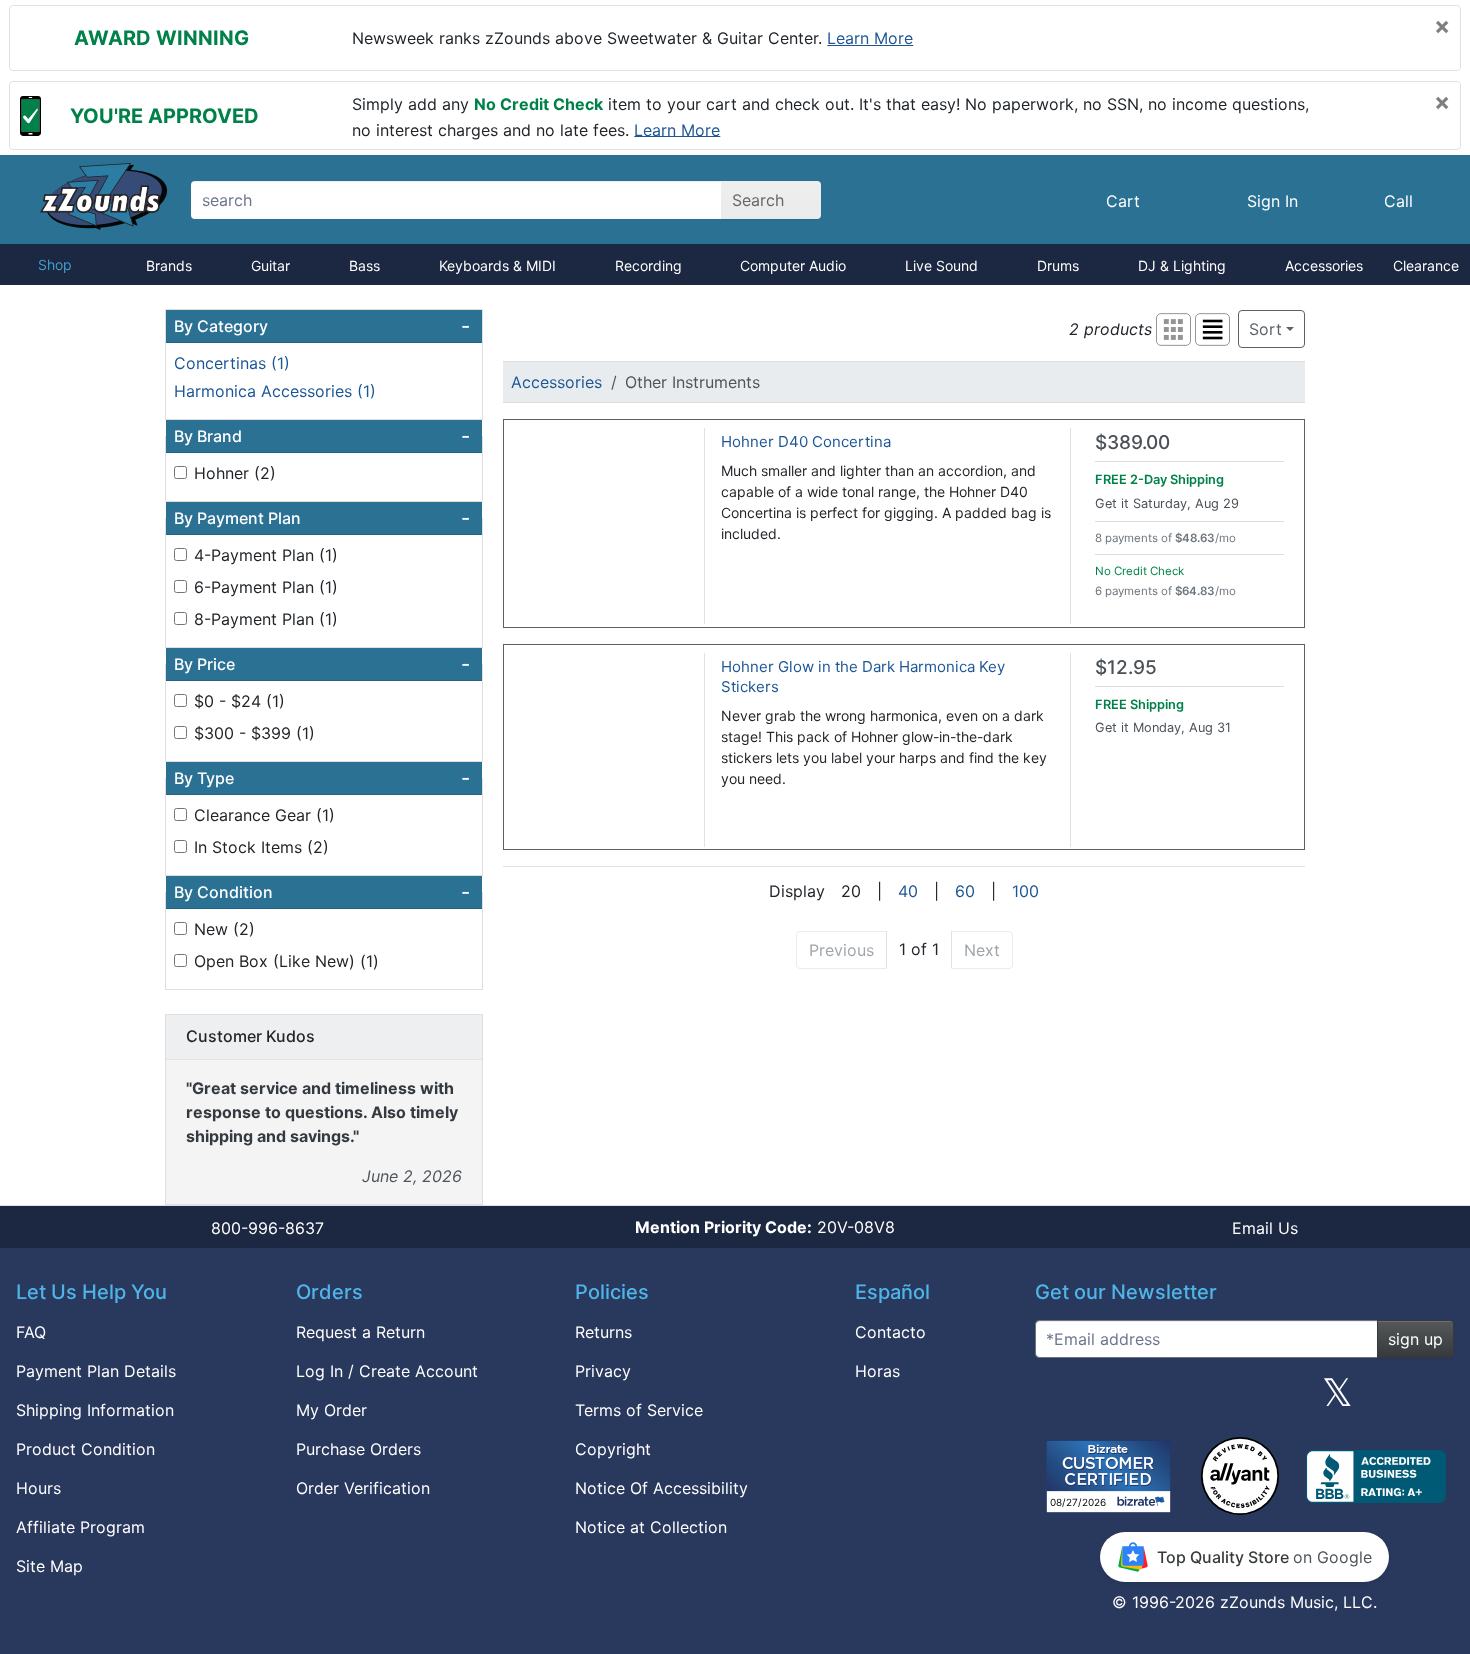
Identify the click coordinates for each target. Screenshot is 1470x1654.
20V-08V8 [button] (765, 1227)
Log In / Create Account (387, 1371)
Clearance (1426, 265)
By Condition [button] (322, 892)
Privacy (603, 1371)
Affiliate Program (80, 1527)
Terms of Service (639, 1410)
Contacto (890, 1332)
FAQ (31, 1332)
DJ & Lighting (1182, 265)
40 (908, 891)
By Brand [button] (322, 436)
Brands (169, 265)
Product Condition (85, 1449)
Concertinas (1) (232, 363)
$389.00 (1132, 442)
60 (965, 891)
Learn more (870, 38)
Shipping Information (95, 1410)
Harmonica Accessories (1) (275, 391)
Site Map (49, 1566)
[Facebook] (1151, 1400)
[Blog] (1058, 1400)
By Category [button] (322, 326)
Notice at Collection (651, 1527)
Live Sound (941, 265)
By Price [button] (322, 664)
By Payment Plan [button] (322, 518)
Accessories (1324, 265)
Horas (877, 1371)
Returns (603, 1332)
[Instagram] (1244, 1400)
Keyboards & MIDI (497, 265)
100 (1025, 891)
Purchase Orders (358, 1449)
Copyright (613, 1449)
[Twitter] (1337, 1400)
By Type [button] (322, 778)
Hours (38, 1488)
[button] (1173, 329)
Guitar (270, 265)
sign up (1415, 1339)
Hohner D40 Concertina (806, 441)
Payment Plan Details (96, 1371)
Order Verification (363, 1488)
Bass (364, 265)
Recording (648, 265)
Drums (1058, 265)
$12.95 (1126, 667)
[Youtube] (1431, 1400)
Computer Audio (793, 265)
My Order (331, 1410)
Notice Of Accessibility (661, 1488)
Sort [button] (1265, 329)
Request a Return (360, 1332)
